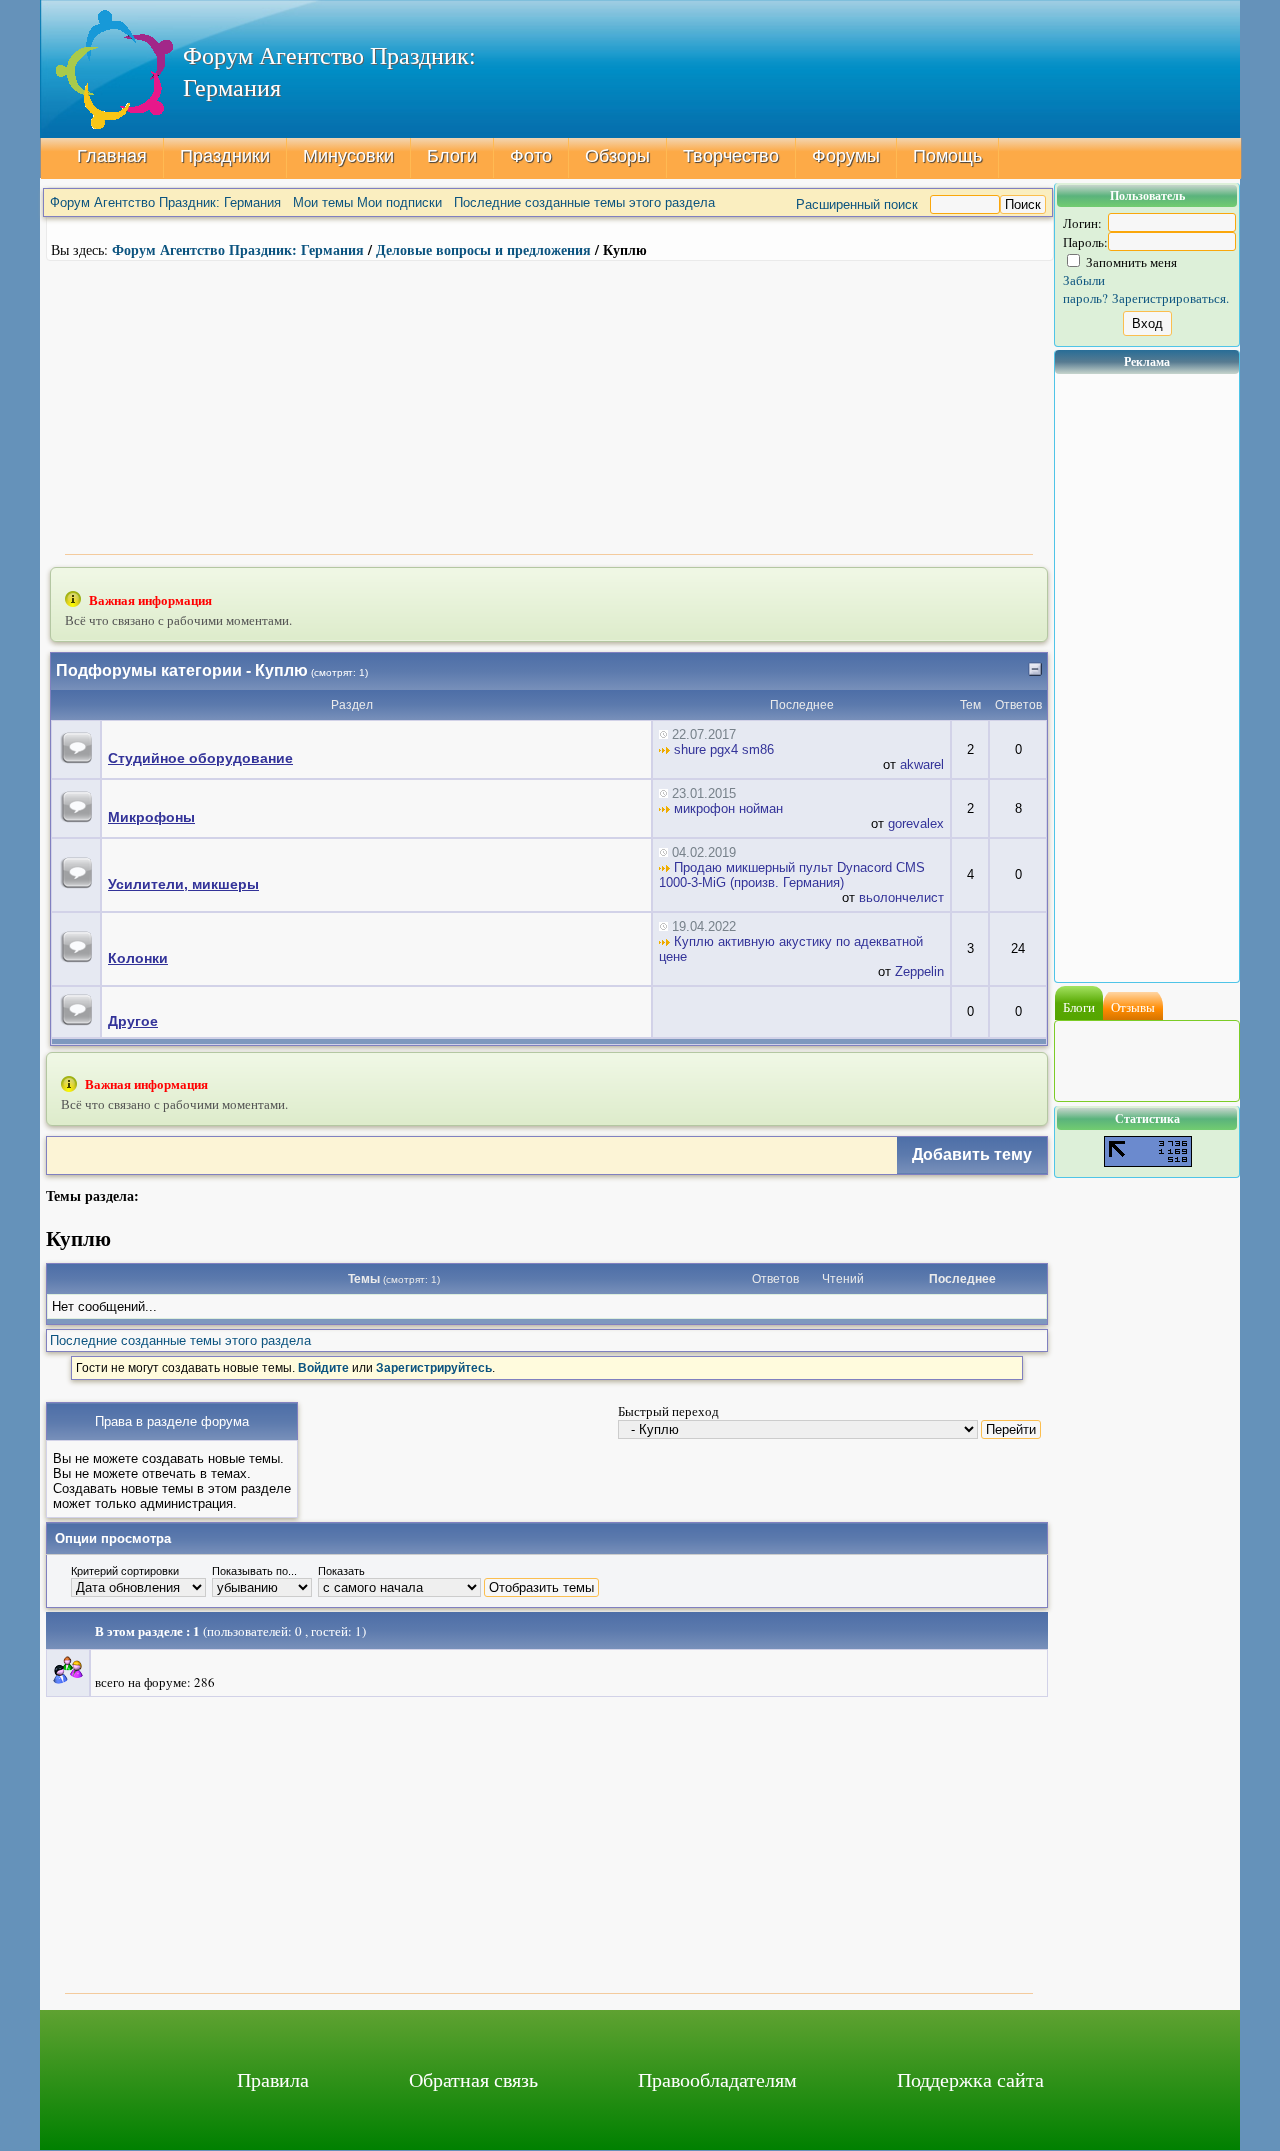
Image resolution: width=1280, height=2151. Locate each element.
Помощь (947, 156)
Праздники (225, 156)
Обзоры (617, 156)
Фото (531, 156)
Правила (273, 2079)
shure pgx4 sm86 (722, 749)
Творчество (731, 156)
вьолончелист (901, 897)
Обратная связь (473, 2079)
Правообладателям (717, 2079)
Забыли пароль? (1085, 289)
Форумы (846, 156)
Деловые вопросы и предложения (483, 249)
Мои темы (323, 202)
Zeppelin (919, 971)
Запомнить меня (1130, 262)
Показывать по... (254, 1571)
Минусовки (348, 156)
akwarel (922, 764)
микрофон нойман (726, 808)
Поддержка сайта (970, 2079)
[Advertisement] (549, 405)
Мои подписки (399, 202)
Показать (341, 1571)
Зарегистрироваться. (1170, 298)
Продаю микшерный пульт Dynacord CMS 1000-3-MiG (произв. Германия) (792, 875)
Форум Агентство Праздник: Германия (165, 202)
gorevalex (916, 823)
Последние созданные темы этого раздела (584, 202)
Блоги (452, 156)
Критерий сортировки (125, 1571)
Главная (112, 156)
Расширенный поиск (857, 204)
